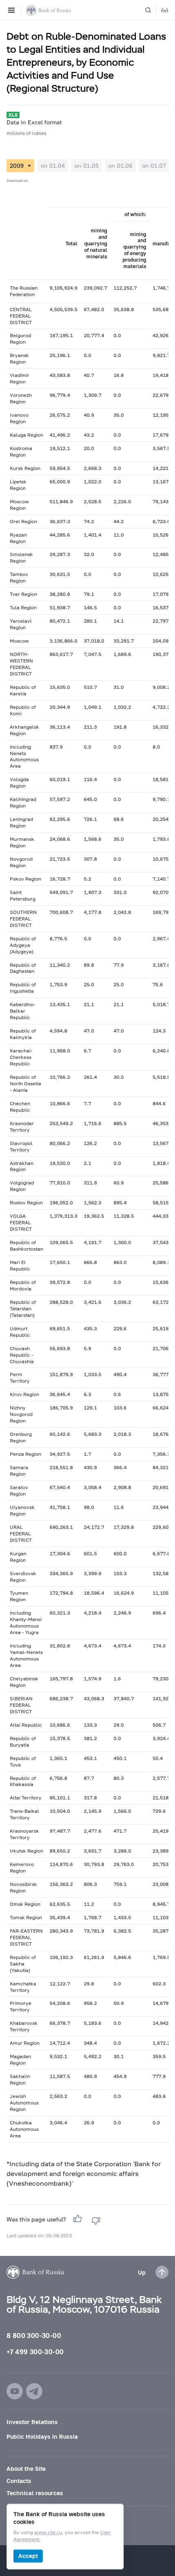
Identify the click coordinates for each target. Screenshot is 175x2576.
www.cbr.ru (48, 2533)
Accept (28, 2556)
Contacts (19, 2481)
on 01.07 (154, 166)
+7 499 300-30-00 (35, 2352)
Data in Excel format (34, 122)
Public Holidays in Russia (42, 2436)
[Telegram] (34, 2391)
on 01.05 (86, 166)
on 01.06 (120, 166)
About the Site (26, 2469)
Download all (17, 181)
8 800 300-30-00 (34, 2335)
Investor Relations (32, 2422)
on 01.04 (53, 166)
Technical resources (35, 2493)
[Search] (153, 10)
